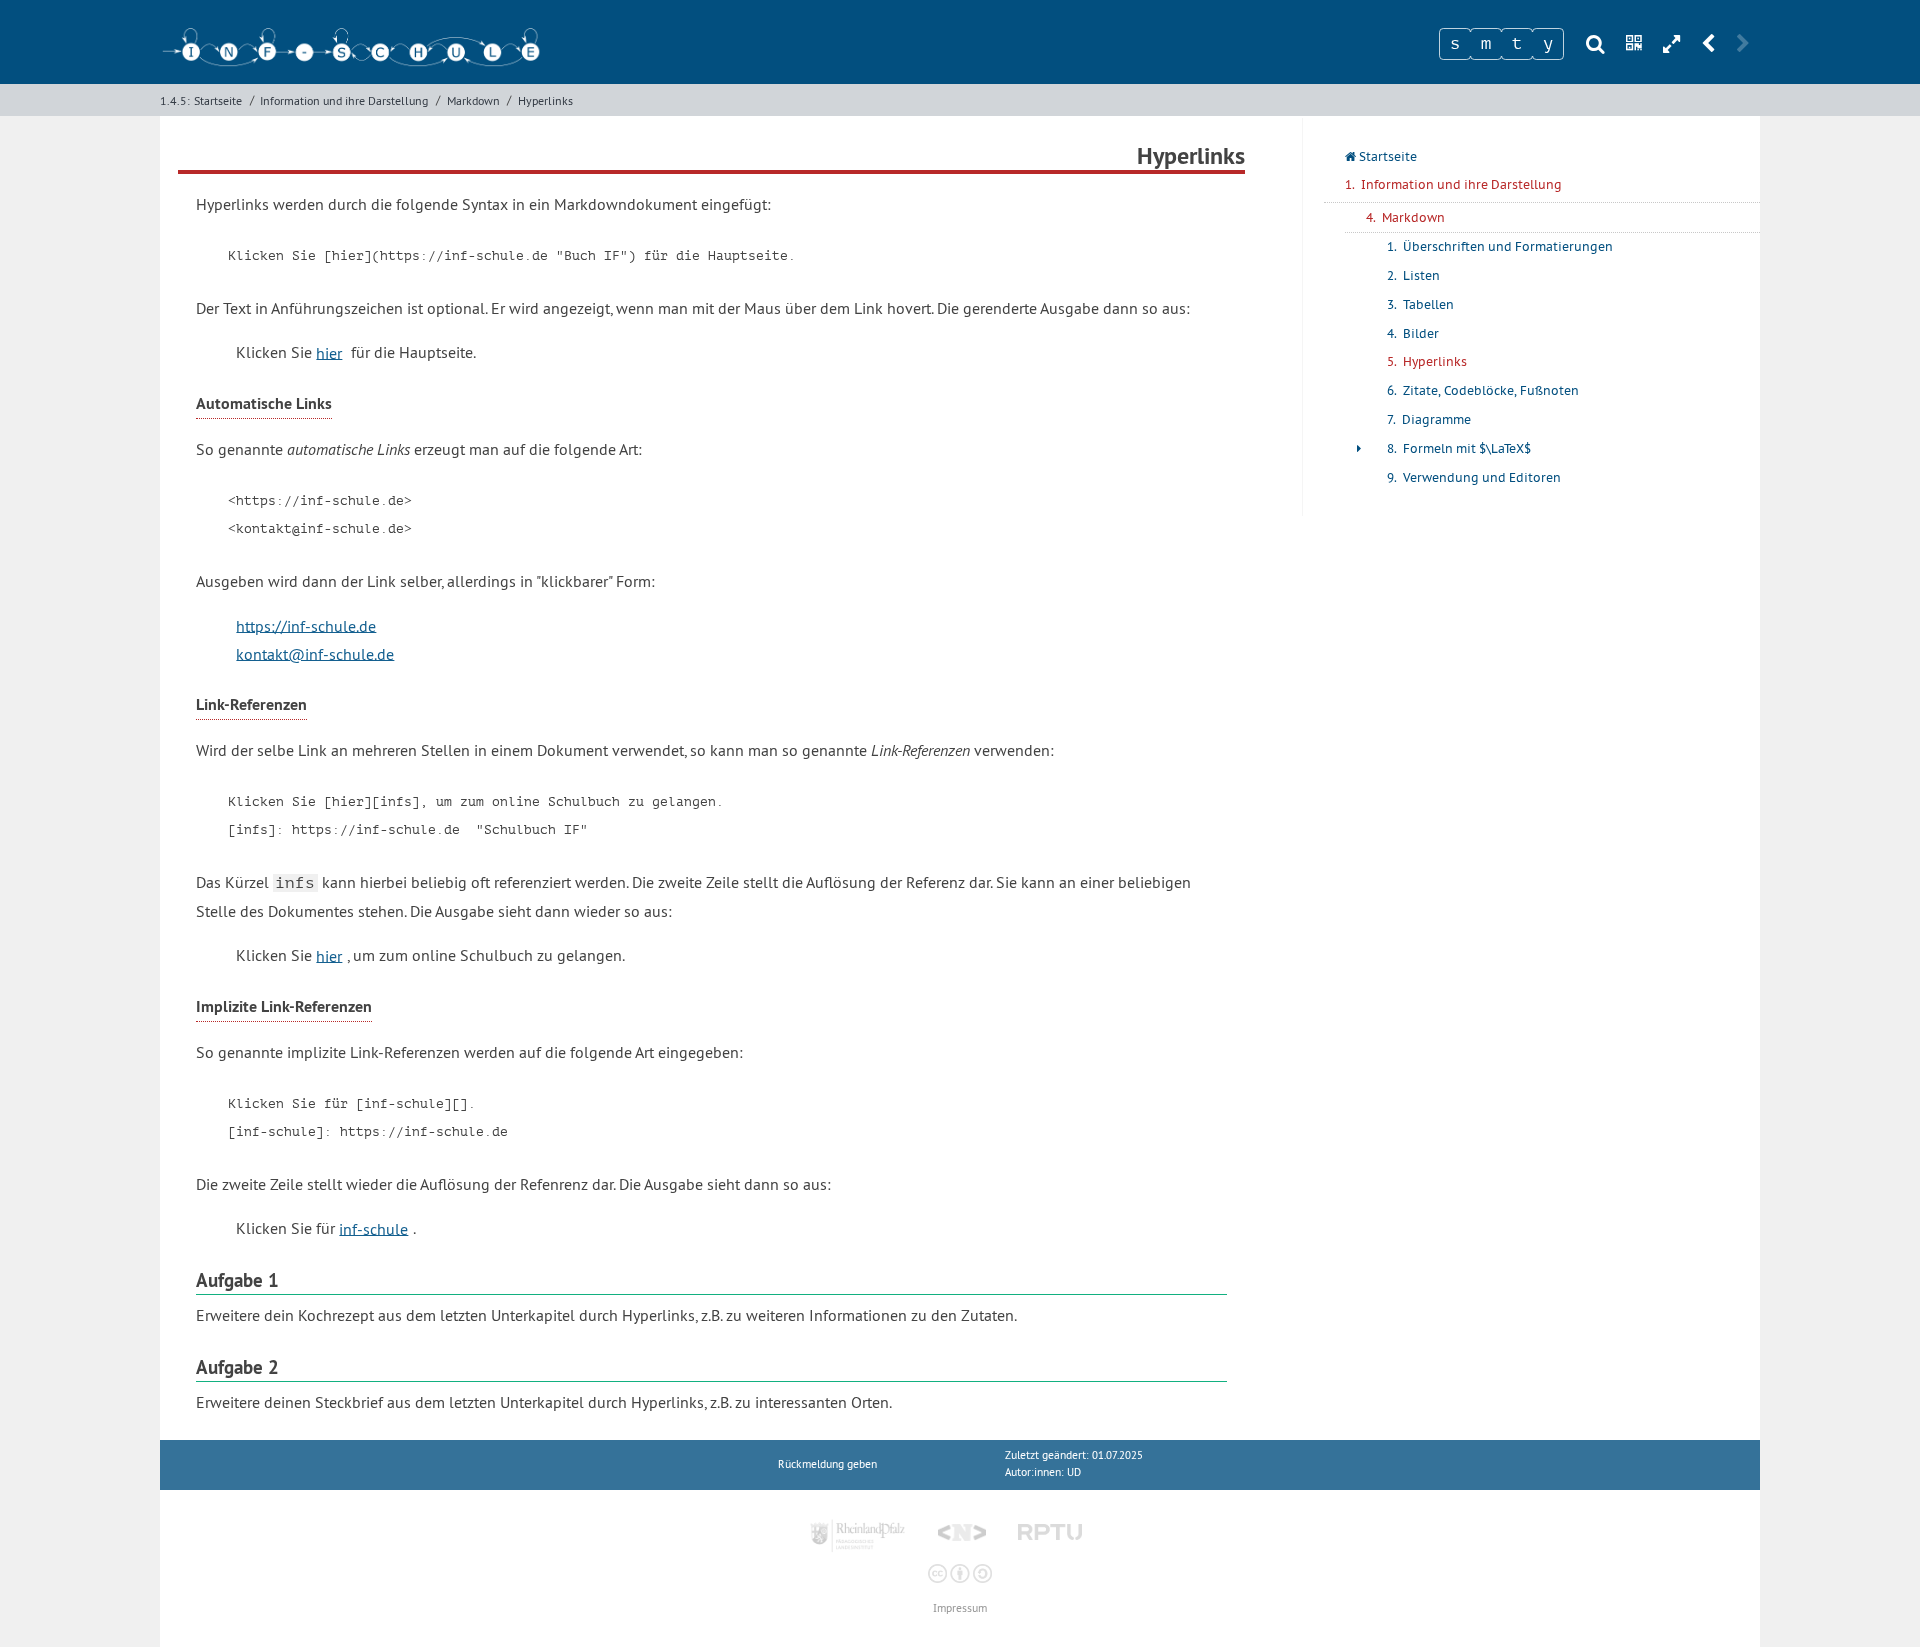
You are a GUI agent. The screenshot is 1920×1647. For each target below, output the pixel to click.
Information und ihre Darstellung (344, 100)
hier (329, 352)
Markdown (473, 100)
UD (1074, 1472)
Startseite (218, 100)
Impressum (960, 1608)
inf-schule (373, 1228)
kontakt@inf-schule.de (315, 653)
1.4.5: (175, 100)
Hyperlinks (545, 100)
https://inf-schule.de (306, 625)
